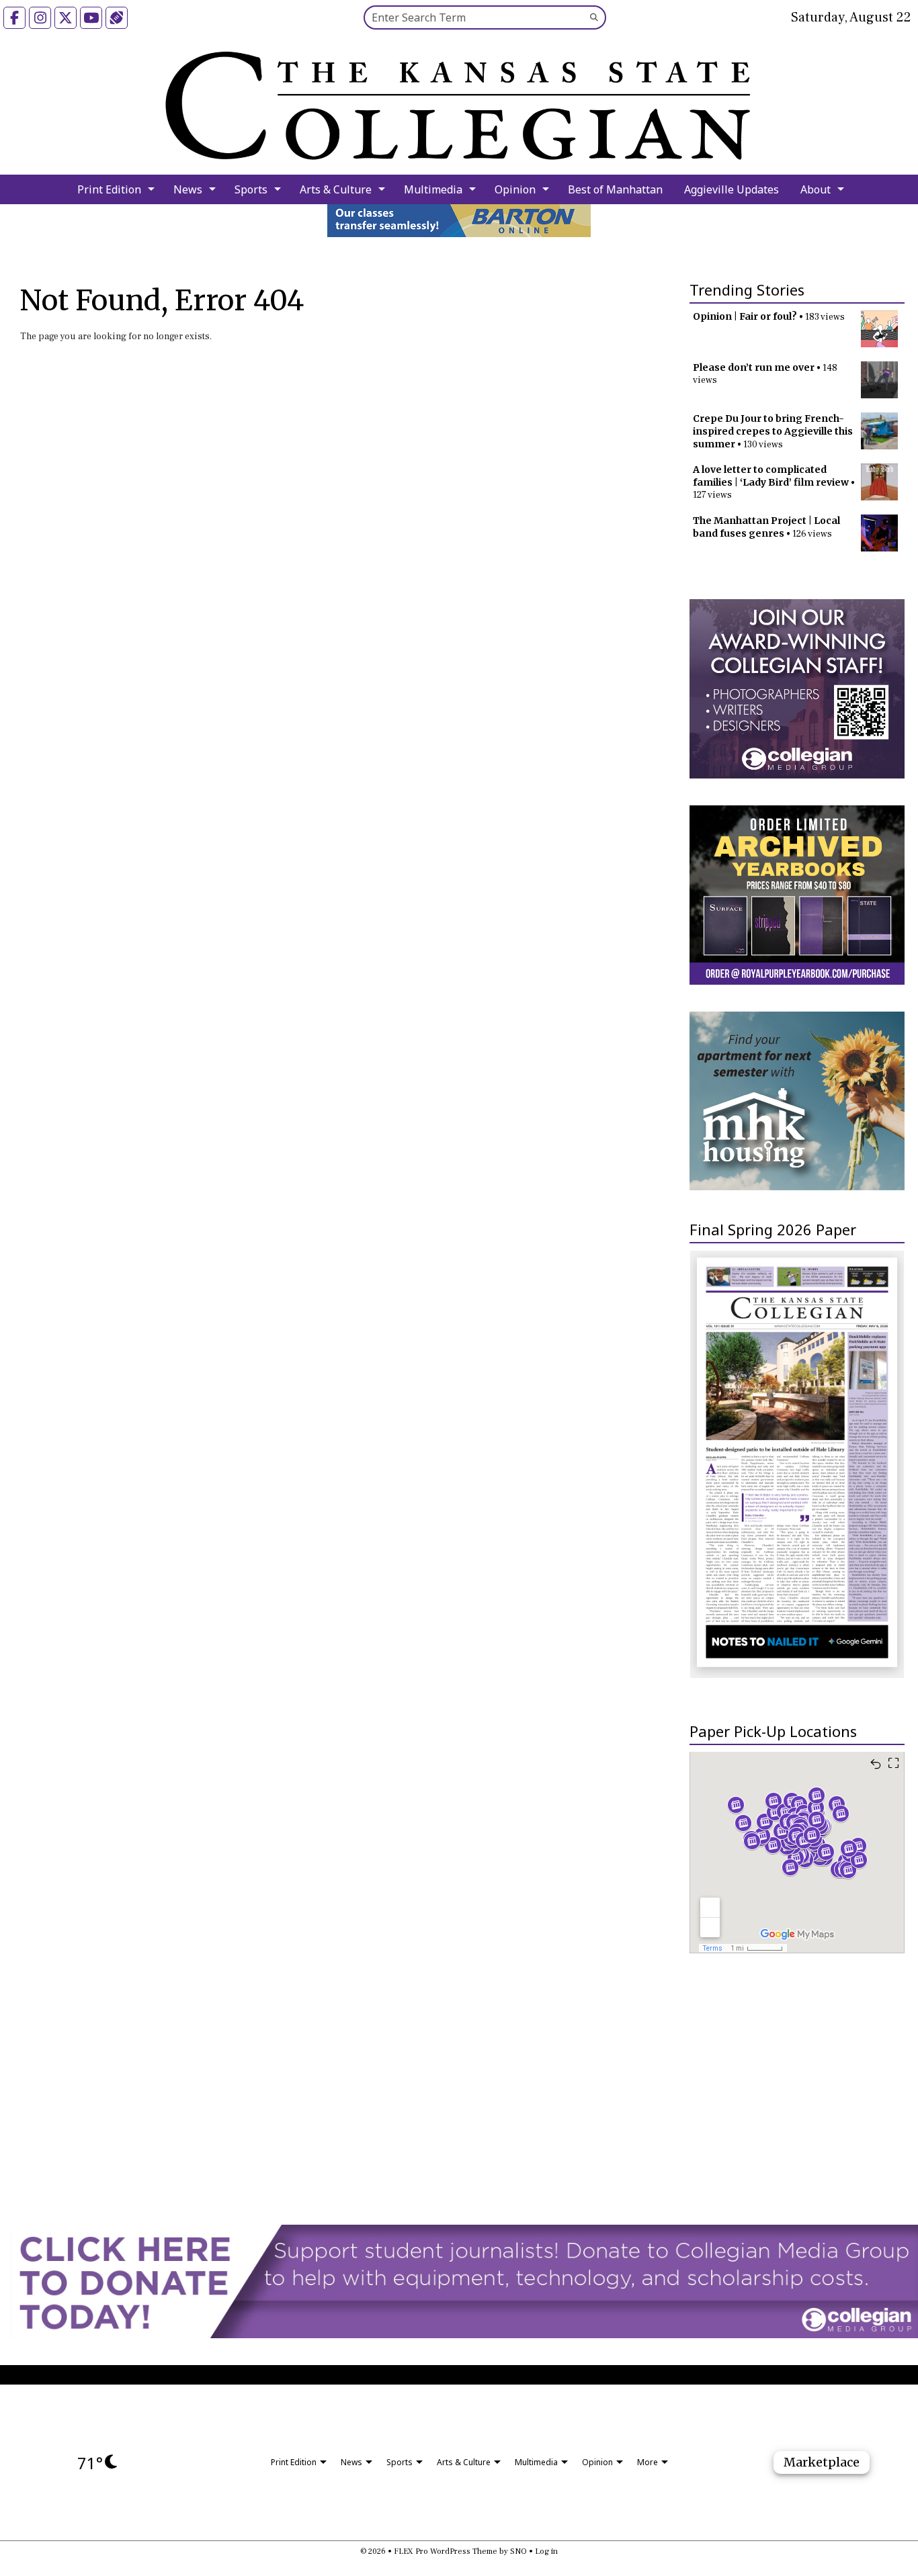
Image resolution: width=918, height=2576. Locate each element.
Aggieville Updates (732, 189)
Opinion (515, 189)
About (816, 189)
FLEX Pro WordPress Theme (446, 2551)
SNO (518, 2551)
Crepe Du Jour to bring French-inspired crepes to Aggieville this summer (773, 431)
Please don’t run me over (754, 367)
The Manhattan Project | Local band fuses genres (766, 527)
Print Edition (109, 189)
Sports (251, 189)
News (188, 189)
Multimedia (433, 189)
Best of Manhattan (615, 189)
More (648, 2462)
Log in (546, 2551)
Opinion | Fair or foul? (745, 316)
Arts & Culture (336, 189)
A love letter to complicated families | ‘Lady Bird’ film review (771, 476)
